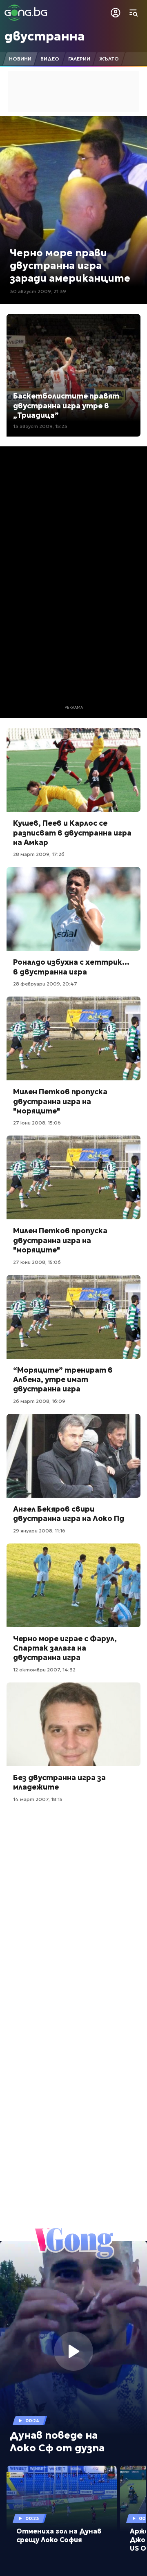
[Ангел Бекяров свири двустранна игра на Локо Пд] (73, 1456)
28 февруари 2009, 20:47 (45, 984)
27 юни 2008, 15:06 (37, 1123)
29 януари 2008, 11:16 (39, 1531)
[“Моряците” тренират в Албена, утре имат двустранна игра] (73, 1317)
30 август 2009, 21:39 (38, 291)
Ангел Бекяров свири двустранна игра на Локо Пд (69, 1514)
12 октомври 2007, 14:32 (44, 1670)
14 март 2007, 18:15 (38, 1799)
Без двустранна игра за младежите (59, 1782)
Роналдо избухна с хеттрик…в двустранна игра (71, 967)
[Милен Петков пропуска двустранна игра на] (73, 1038)
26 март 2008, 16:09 (39, 1401)
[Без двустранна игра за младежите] (73, 1724)
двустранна (45, 36)
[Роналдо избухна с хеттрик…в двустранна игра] (73, 909)
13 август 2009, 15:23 (40, 426)
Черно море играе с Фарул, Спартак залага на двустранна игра (65, 1648)
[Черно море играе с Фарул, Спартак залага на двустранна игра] (73, 1585)
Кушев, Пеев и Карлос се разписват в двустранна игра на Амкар (72, 833)
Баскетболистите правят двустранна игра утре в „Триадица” (66, 405)
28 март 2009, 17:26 (39, 854)
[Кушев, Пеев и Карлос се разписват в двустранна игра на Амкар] (73, 770)
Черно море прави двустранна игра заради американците (70, 266)
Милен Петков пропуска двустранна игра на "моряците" (60, 1101)
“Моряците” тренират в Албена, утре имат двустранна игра (63, 1380)
